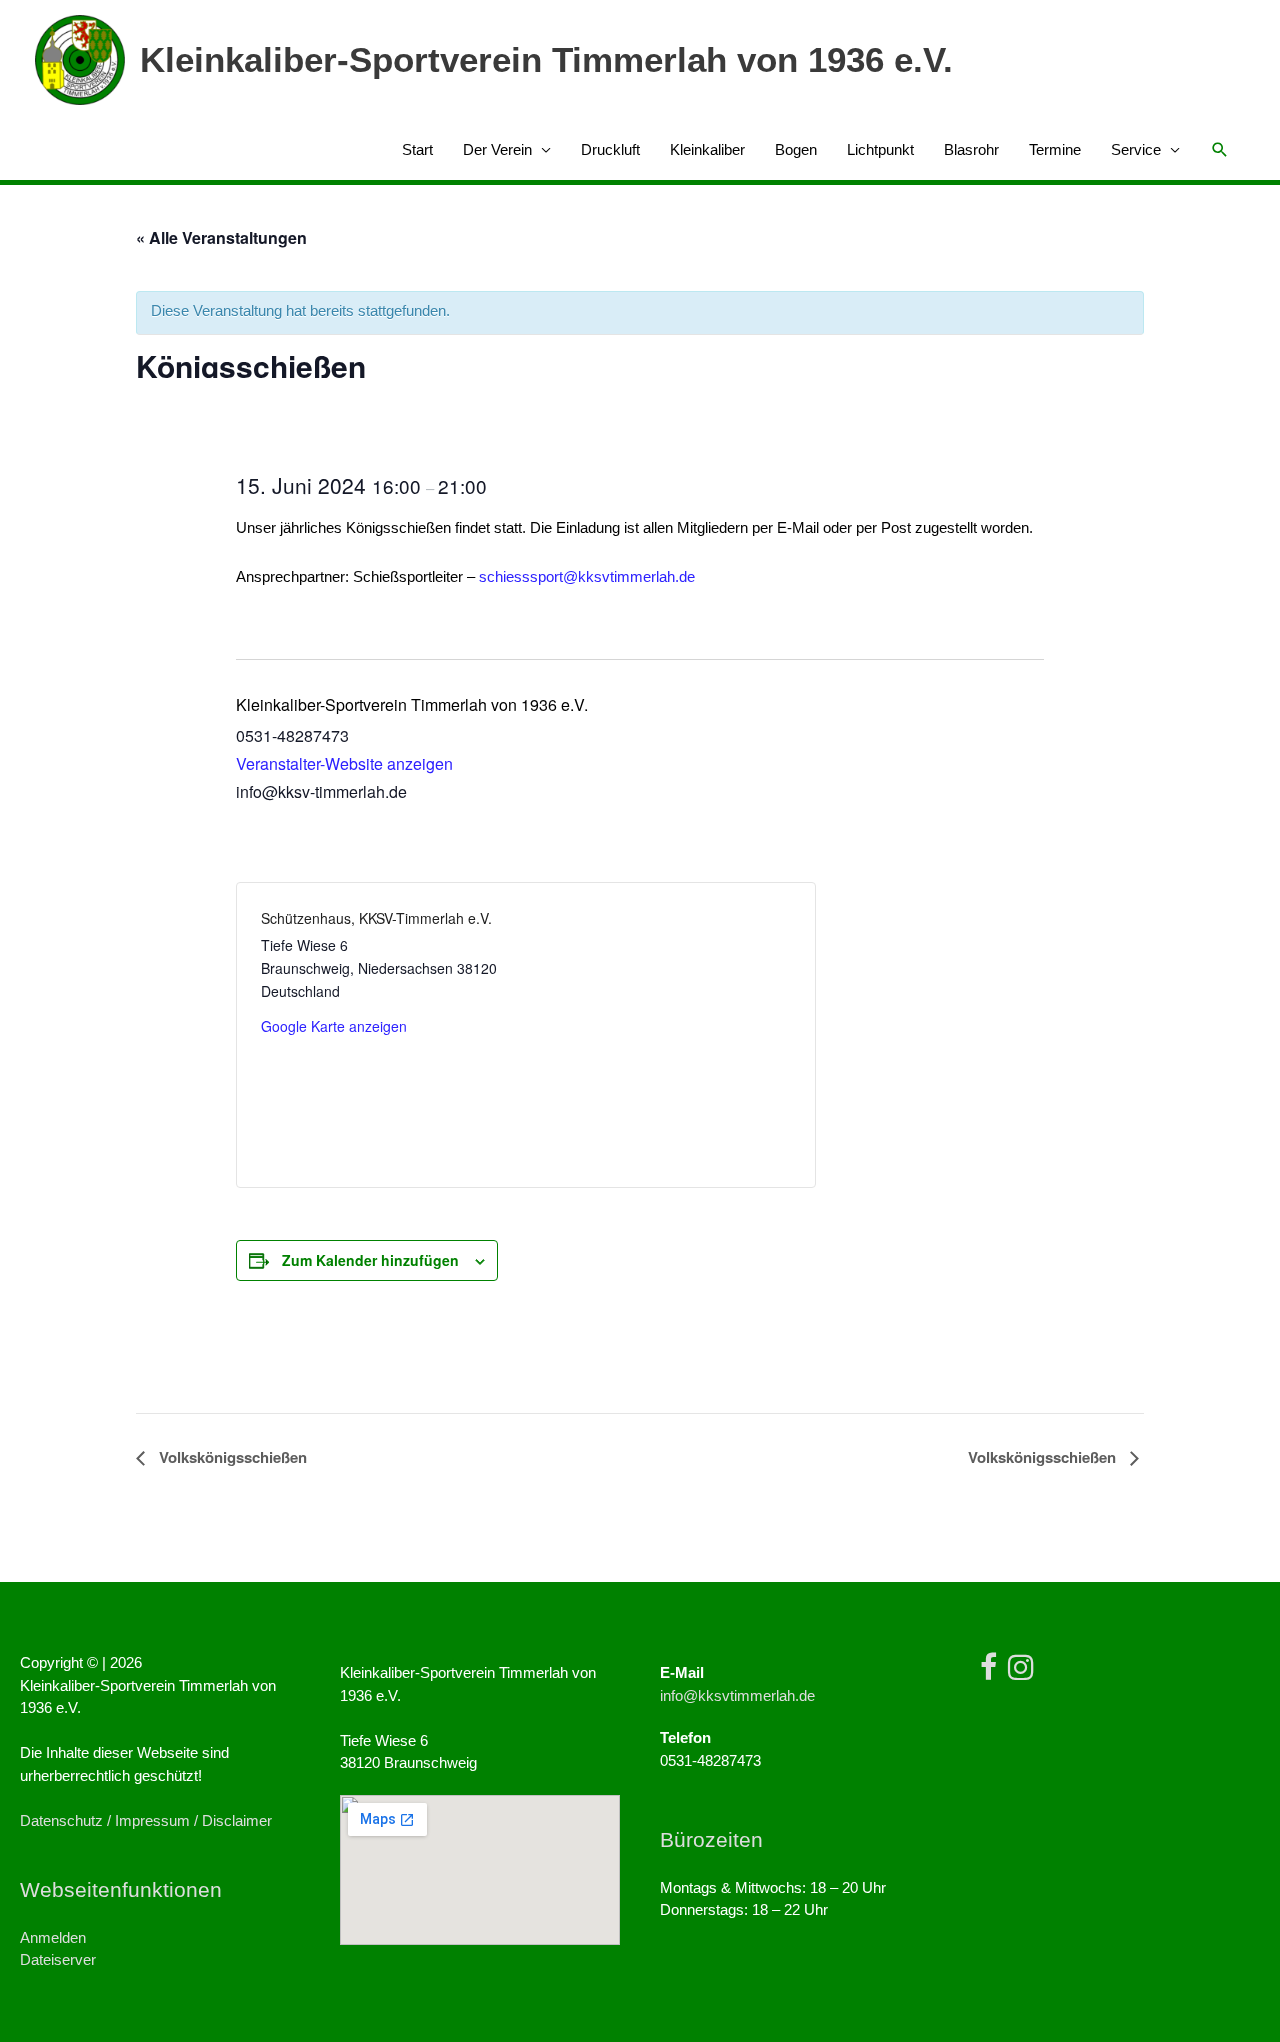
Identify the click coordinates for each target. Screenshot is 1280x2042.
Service (1136, 149)
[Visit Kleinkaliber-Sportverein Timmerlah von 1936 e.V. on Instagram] (1021, 1672)
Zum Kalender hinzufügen (370, 1260)
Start (417, 149)
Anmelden (53, 1937)
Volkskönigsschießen (231, 1457)
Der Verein (497, 149)
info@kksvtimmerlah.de (737, 1695)
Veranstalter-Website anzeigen (344, 763)
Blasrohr (971, 149)
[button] (1220, 150)
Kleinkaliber (707, 149)
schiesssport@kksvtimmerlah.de (587, 576)
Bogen (796, 149)
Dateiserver (58, 1959)
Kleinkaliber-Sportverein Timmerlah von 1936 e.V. (546, 59)
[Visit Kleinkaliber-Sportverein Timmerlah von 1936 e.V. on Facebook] (988, 1672)
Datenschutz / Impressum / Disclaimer (146, 1820)
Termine (1055, 149)
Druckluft (610, 149)
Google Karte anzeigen (334, 1026)
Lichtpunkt (880, 149)
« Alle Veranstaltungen (221, 237)
